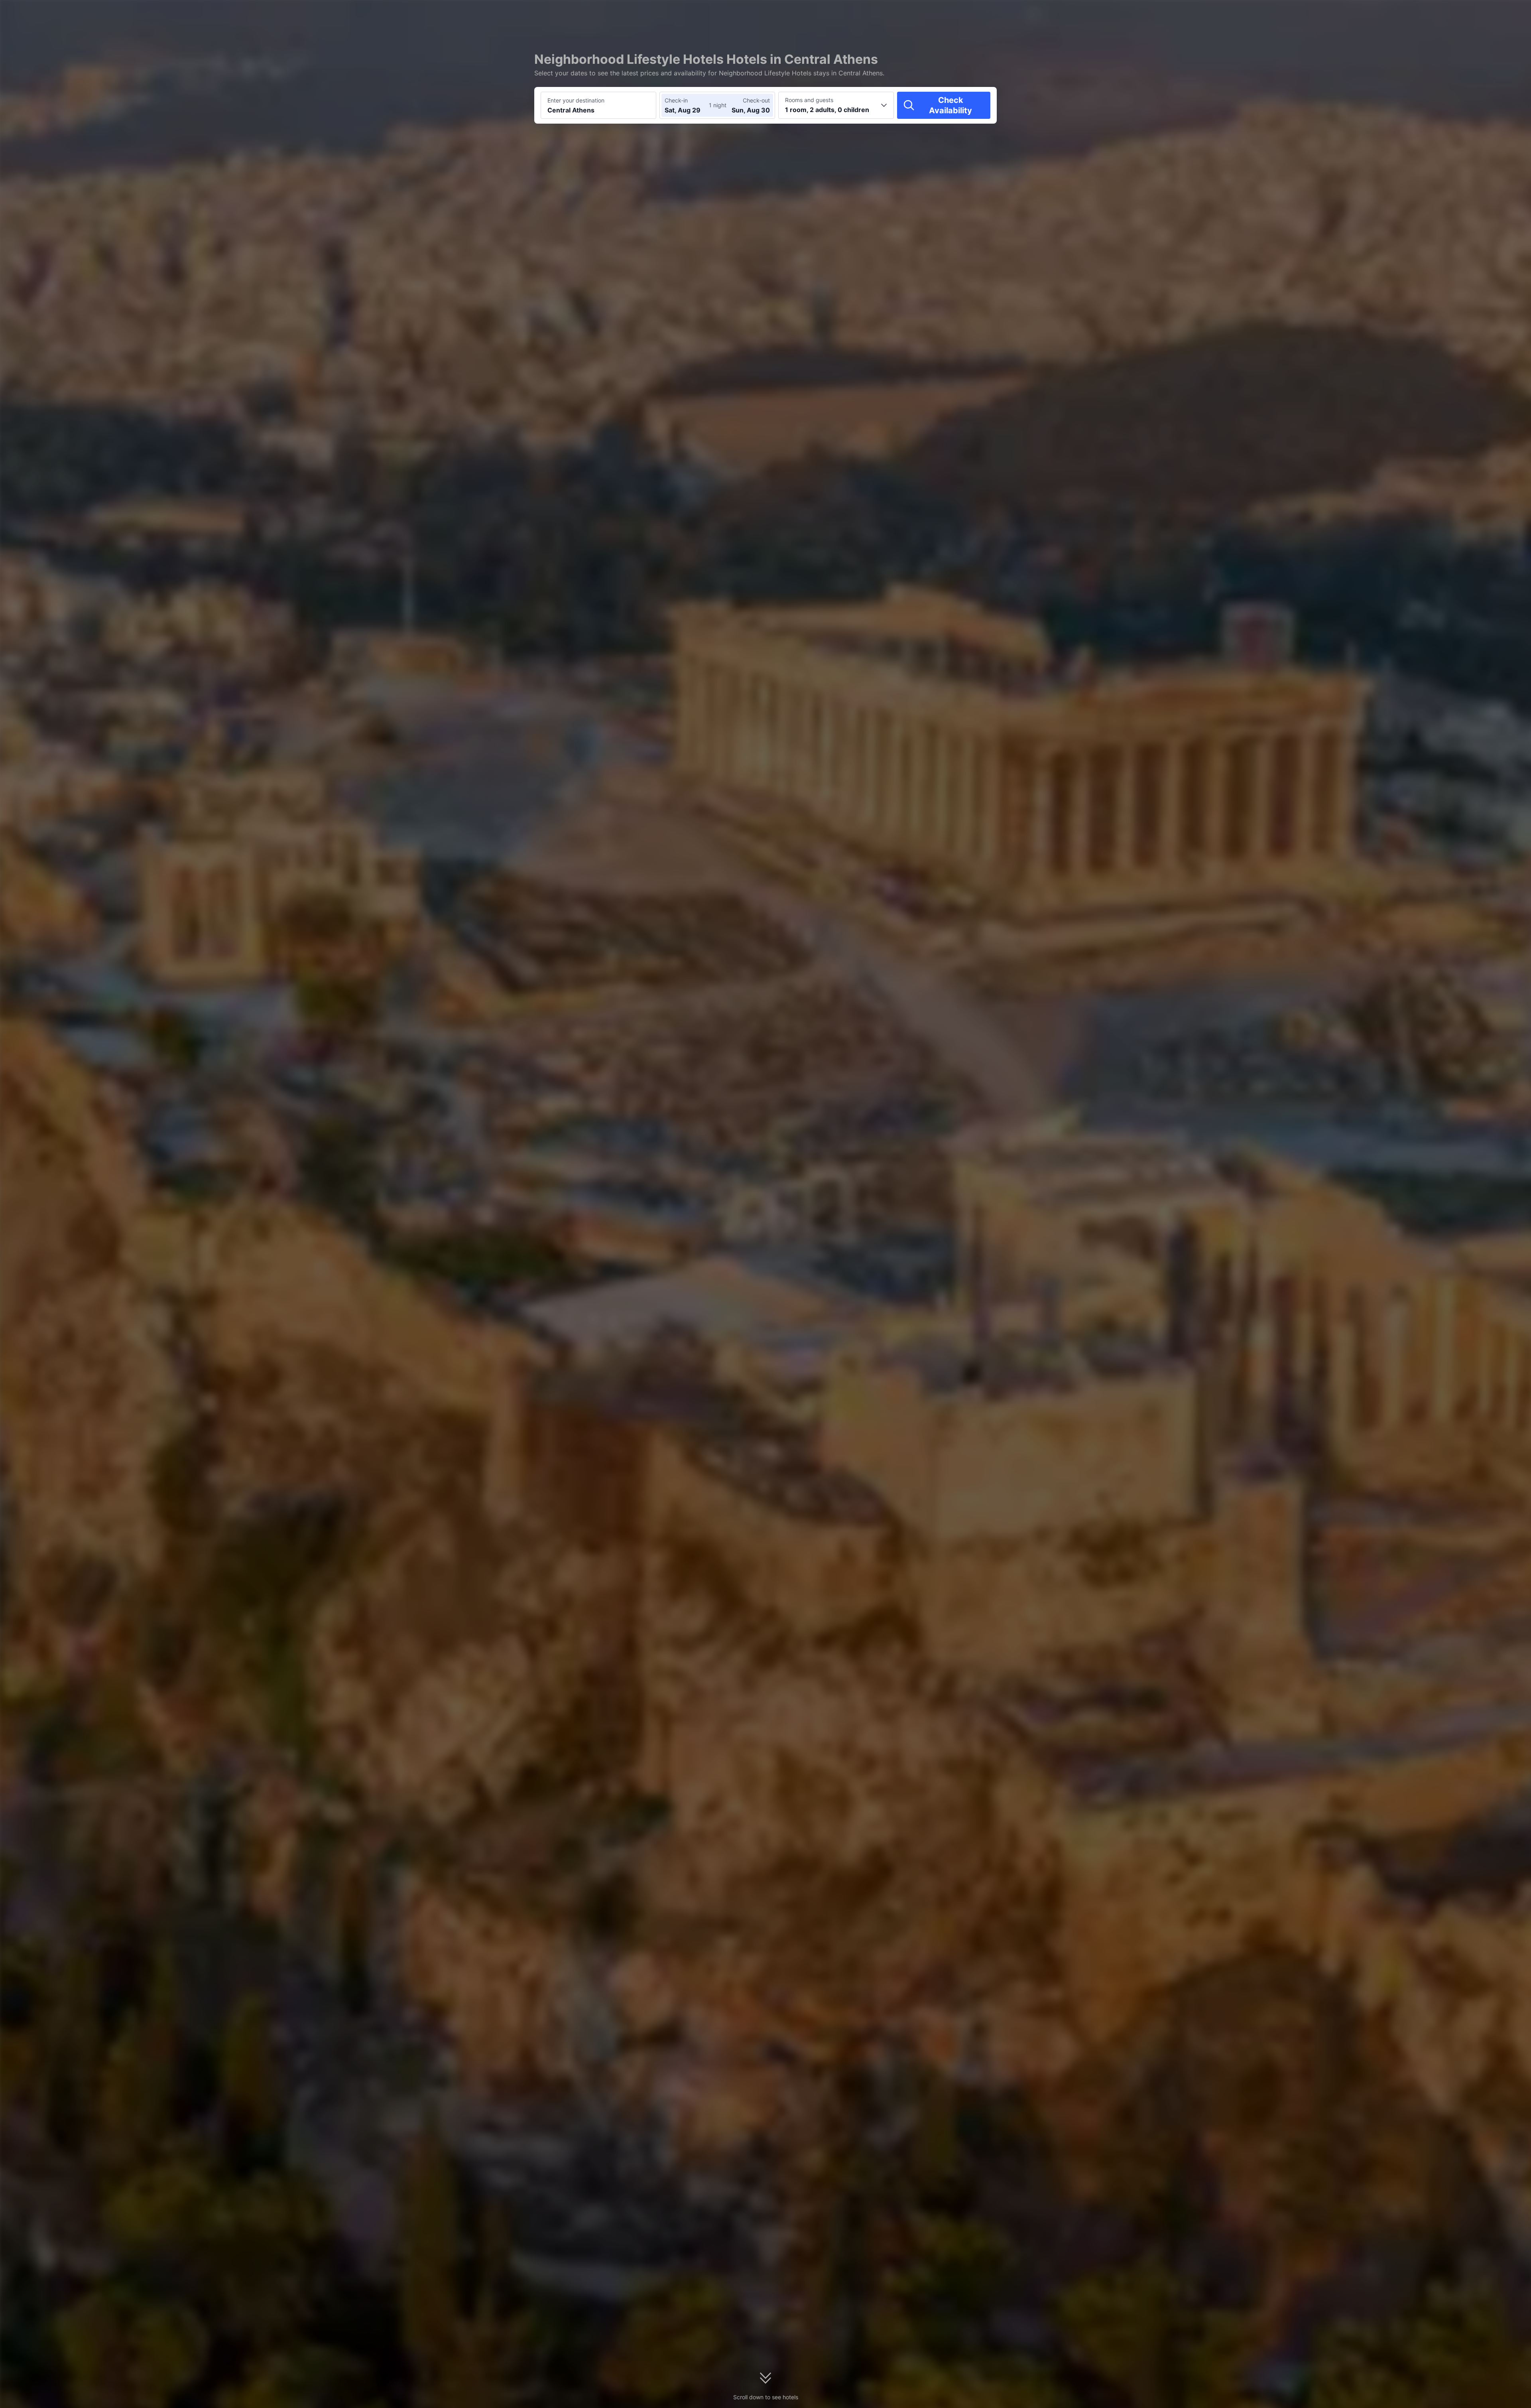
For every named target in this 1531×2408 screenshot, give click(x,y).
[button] (1093, 13)
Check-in (676, 100)
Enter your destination (576, 100)
